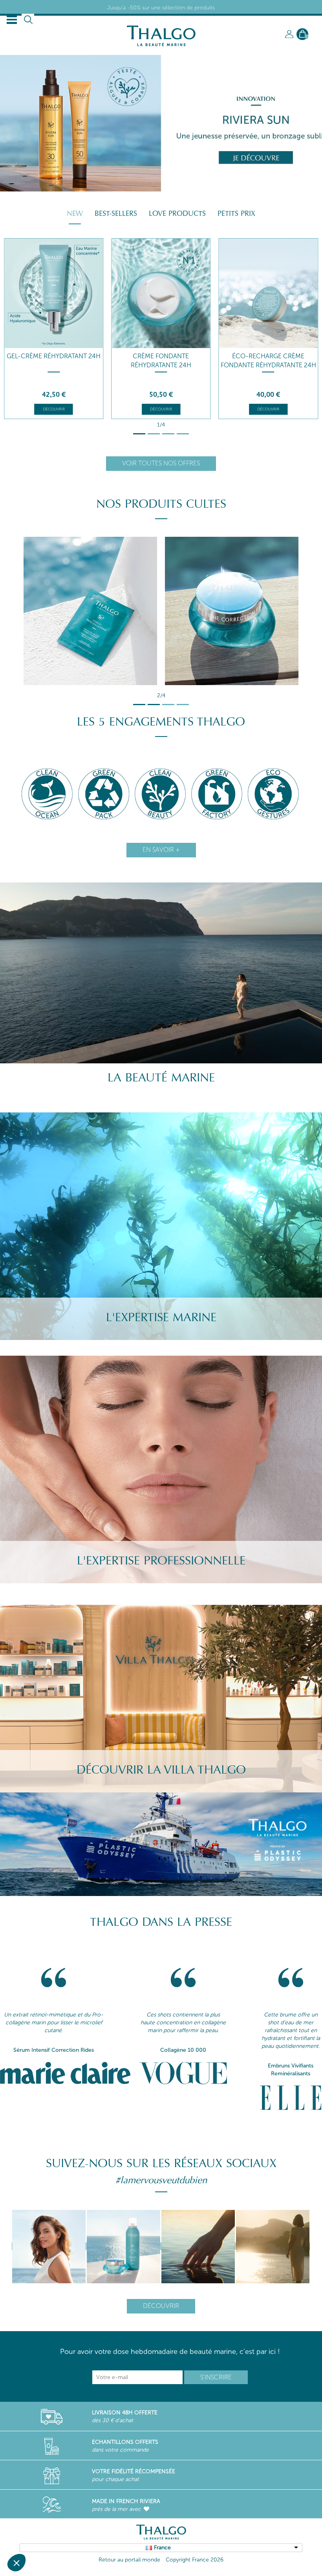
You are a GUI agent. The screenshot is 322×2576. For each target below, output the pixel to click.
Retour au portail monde (129, 2560)
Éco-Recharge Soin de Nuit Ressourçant (268, 361)
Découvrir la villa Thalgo (161, 1770)
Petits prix (236, 213)
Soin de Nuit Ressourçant (161, 356)
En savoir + (161, 850)
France (162, 2548)
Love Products (177, 213)
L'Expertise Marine (161, 1317)
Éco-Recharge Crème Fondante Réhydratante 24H (54, 361)
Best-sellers (116, 213)
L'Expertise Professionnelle (161, 1561)
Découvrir (54, 409)
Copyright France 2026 (195, 2560)
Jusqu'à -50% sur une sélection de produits (161, 8)
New (75, 213)
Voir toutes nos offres (161, 463)
